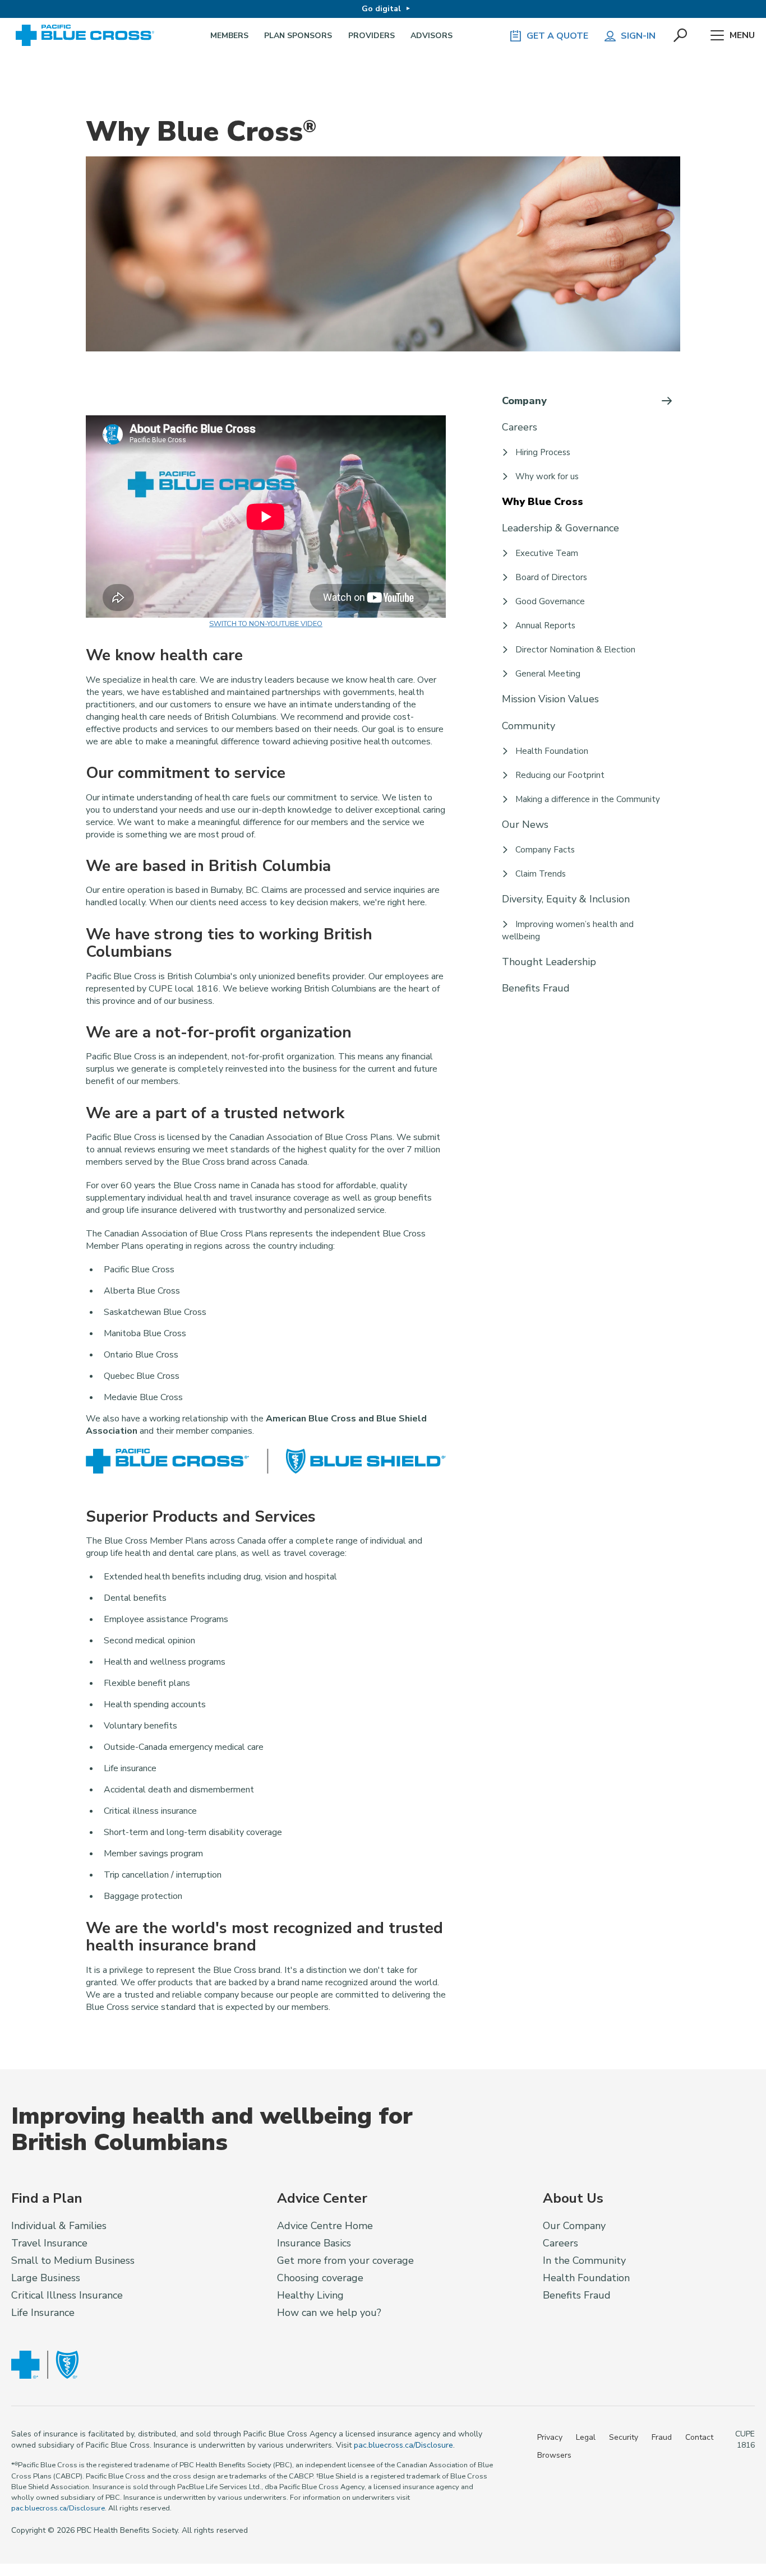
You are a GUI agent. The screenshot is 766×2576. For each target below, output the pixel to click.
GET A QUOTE (557, 36)
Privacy (550, 2437)
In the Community (584, 2260)
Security (624, 2437)
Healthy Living (310, 2295)
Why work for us (547, 476)
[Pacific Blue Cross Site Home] (89, 36)
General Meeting (548, 674)
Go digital (381, 9)
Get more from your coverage (345, 2260)
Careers (520, 427)
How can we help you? (329, 2313)
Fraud (662, 2437)
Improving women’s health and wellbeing (568, 930)
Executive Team (547, 553)
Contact (699, 2437)
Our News (525, 824)
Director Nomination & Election (575, 650)
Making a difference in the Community (588, 799)
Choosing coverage (320, 2278)
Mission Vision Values (550, 699)
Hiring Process (543, 452)
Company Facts (545, 850)
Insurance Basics (314, 2243)
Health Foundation (552, 751)
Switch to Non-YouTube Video (266, 624)
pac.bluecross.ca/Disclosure (403, 2445)
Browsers (554, 2455)
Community (529, 726)
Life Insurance (43, 2313)
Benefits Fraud (536, 988)
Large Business (46, 2278)
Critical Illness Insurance (67, 2295)
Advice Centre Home (325, 2226)
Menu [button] (742, 35)
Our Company (574, 2226)
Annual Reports (545, 626)
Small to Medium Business (73, 2260)
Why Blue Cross (543, 502)
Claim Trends (541, 874)
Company (524, 401)
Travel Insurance (49, 2243)
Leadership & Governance (560, 528)
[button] (681, 36)
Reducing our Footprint (560, 775)
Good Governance (550, 601)
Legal (586, 2437)
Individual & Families (59, 2226)
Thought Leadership (549, 962)
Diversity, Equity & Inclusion (566, 899)
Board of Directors (551, 577)
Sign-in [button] (638, 36)
